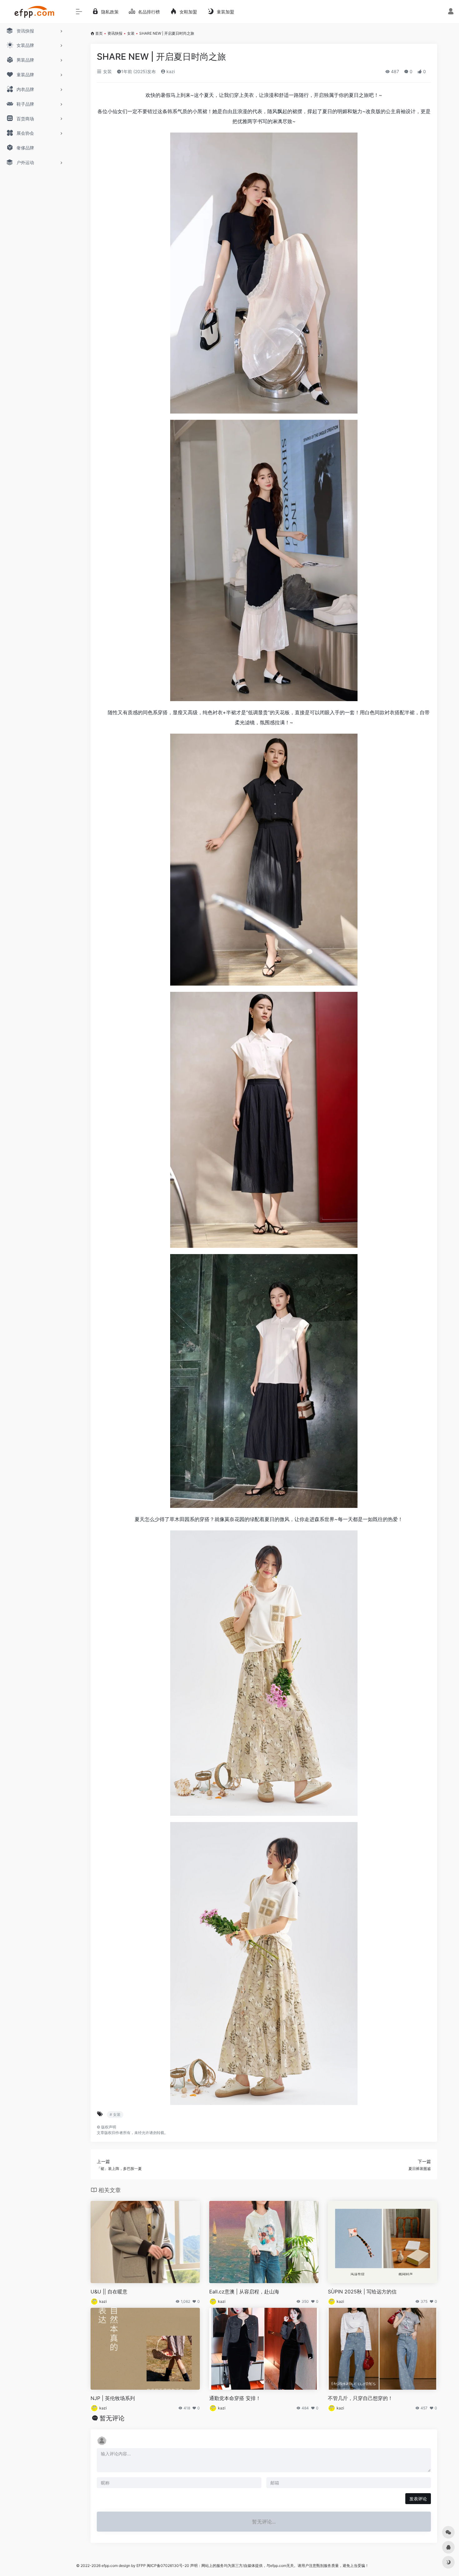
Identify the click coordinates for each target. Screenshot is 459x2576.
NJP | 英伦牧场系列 (113, 2398)
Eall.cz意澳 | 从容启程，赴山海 (244, 2292)
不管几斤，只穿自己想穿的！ (360, 2398)
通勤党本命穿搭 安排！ (235, 2398)
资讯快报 (115, 33)
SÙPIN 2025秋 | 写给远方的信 (362, 2292)
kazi (170, 71)
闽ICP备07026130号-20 (168, 2566)
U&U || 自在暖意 (109, 2292)
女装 (131, 33)
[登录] (451, 12)
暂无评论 (112, 2418)
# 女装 (115, 2114)
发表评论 (418, 2499)
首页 (99, 33)
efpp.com (110, 2566)
